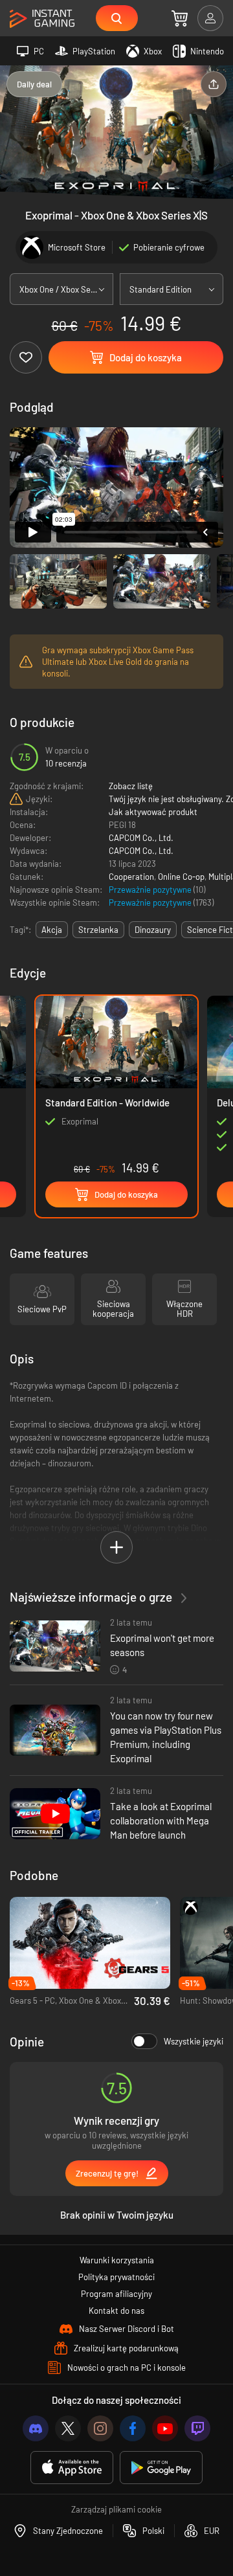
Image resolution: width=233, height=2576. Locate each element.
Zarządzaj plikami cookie (116, 2509)
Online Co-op (181, 877)
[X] (68, 2428)
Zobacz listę (131, 786)
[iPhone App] (72, 2468)
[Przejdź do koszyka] (180, 18)
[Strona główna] (42, 19)
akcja (52, 930)
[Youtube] (165, 2428)
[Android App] (161, 2468)
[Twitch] (197, 2428)
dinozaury (153, 930)
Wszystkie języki (194, 2041)
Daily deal (34, 84)
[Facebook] (133, 2428)
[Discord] (36, 2428)
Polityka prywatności (116, 2277)
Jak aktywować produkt (153, 812)
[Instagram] (100, 2428)
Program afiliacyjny (116, 2294)
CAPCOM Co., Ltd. (141, 838)
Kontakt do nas (116, 2311)
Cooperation (131, 877)
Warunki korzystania (117, 2260)
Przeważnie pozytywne (151, 890)
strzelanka (98, 930)
